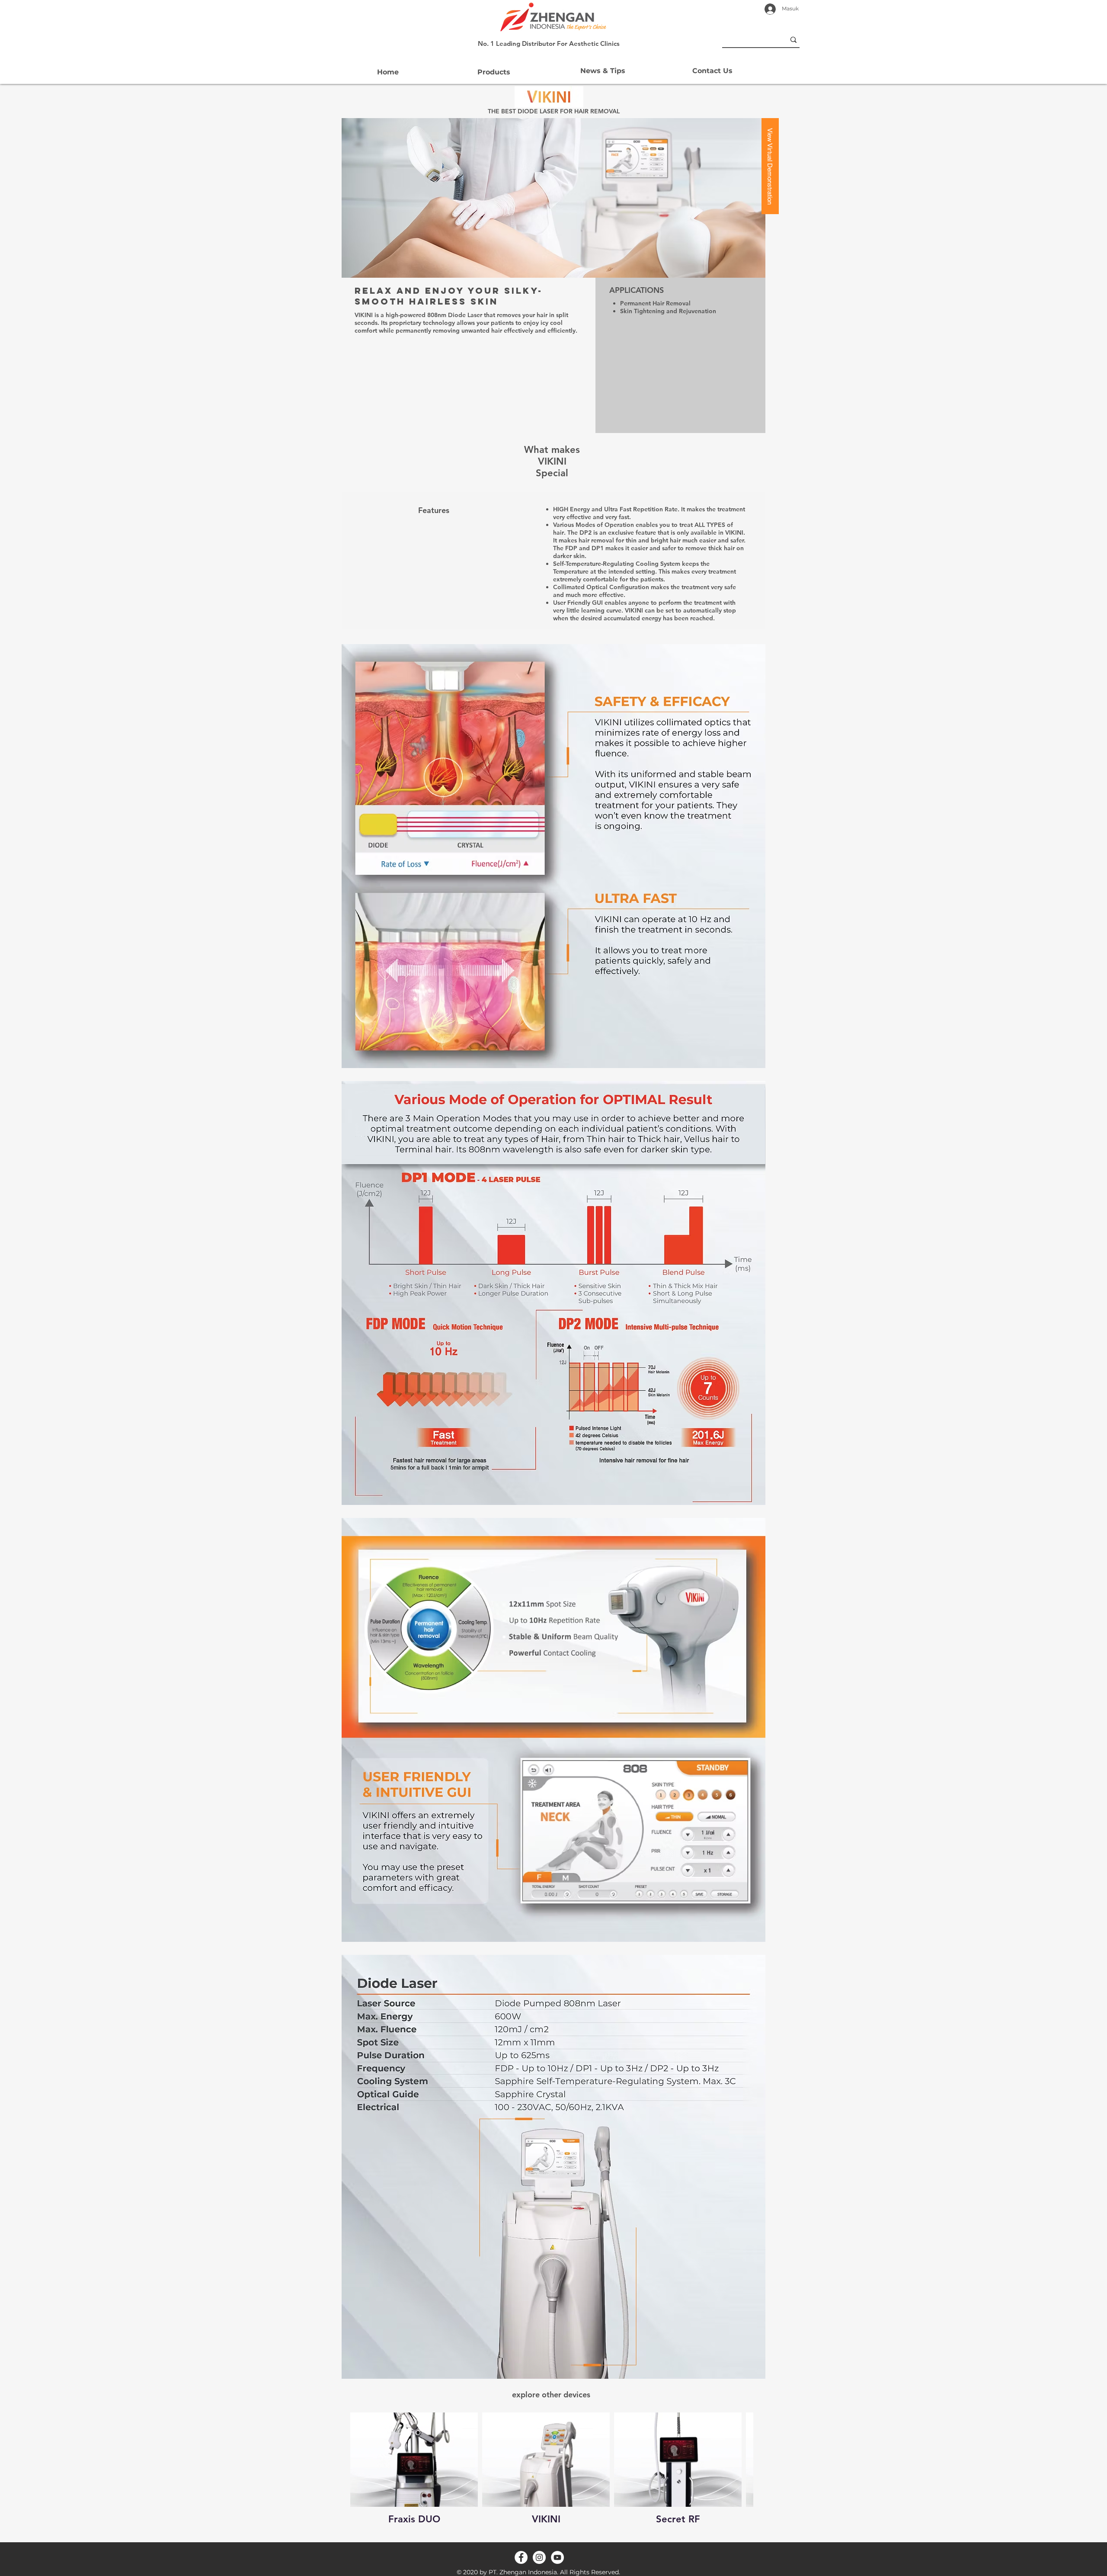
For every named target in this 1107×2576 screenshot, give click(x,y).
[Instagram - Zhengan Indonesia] (539, 2557)
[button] (494, 72)
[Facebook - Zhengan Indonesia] (521, 2557)
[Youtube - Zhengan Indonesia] (557, 2557)
